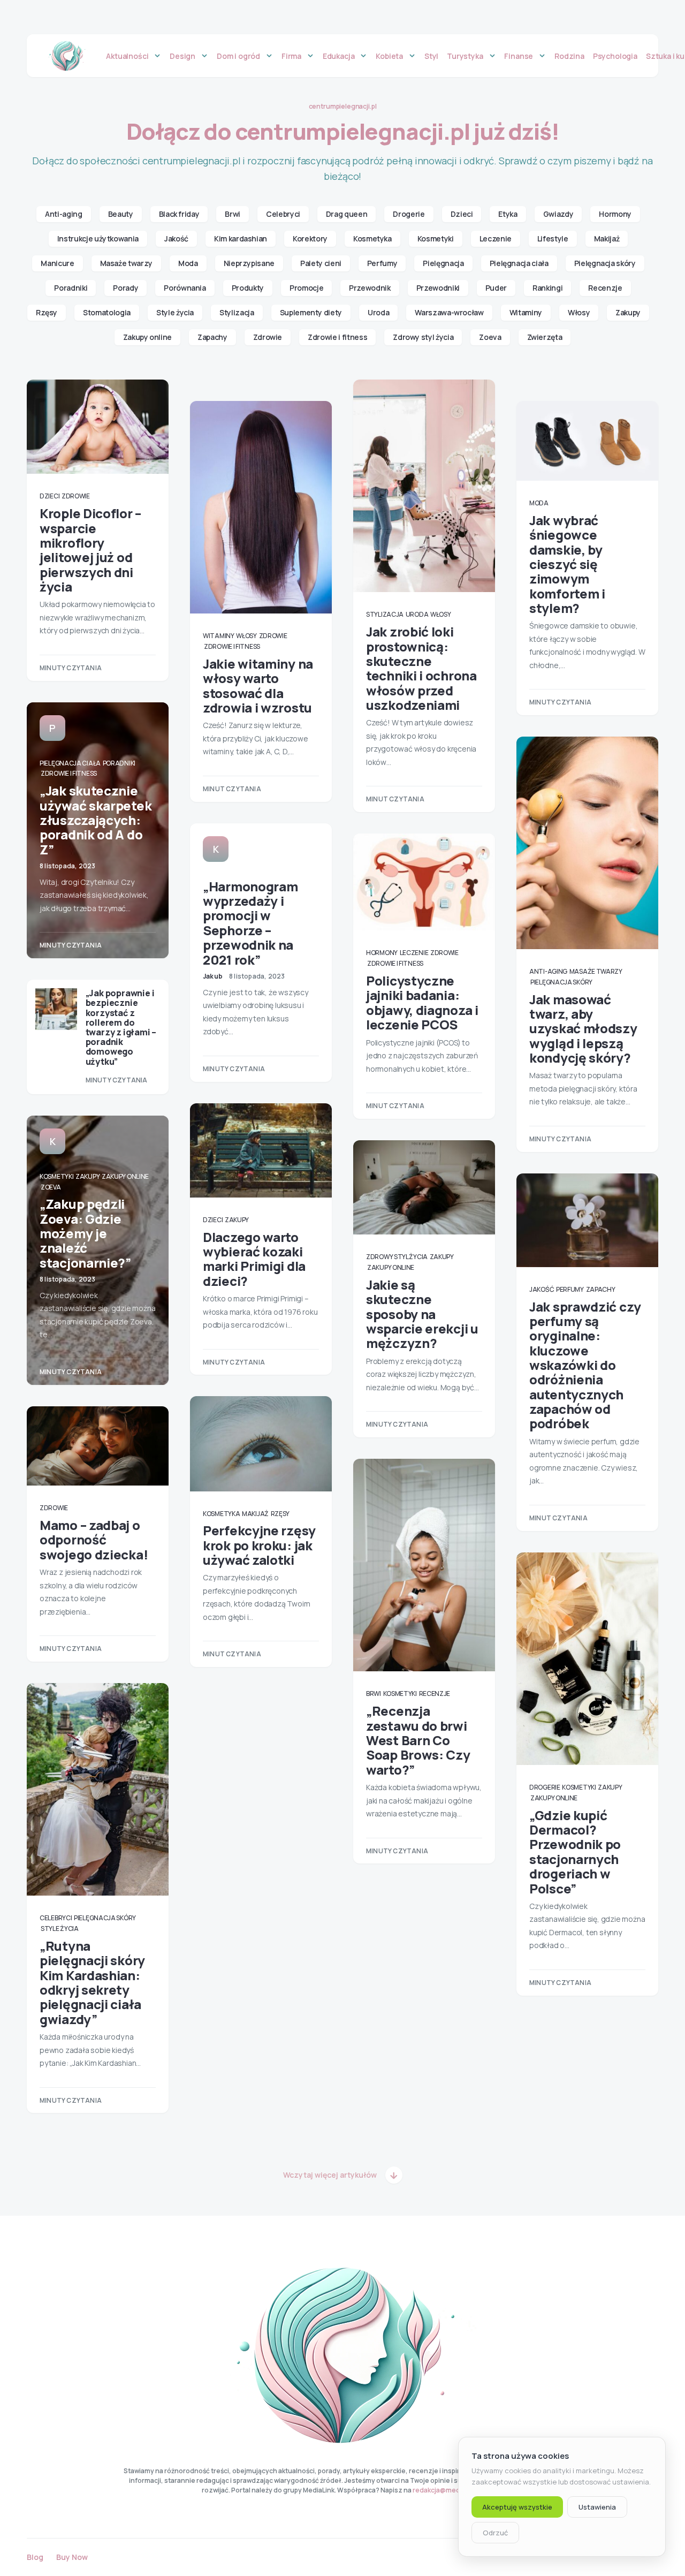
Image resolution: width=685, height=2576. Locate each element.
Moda (188, 263)
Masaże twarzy (126, 263)
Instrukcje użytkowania (98, 238)
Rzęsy (47, 312)
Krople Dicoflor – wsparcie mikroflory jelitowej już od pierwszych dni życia (90, 550)
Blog (35, 2557)
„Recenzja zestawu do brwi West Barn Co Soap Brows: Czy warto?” (418, 1740)
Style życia (175, 312)
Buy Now (72, 2557)
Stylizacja (237, 312)
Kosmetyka (372, 238)
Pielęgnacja (443, 263)
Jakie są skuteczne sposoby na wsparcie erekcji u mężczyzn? (422, 1314)
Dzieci (462, 214)
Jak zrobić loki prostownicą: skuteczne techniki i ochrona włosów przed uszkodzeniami (421, 668)
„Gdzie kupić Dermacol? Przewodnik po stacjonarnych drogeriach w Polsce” (575, 1852)
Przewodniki (438, 288)
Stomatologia (107, 312)
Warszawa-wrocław (449, 312)
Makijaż (607, 238)
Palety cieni (321, 263)
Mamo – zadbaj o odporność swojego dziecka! (94, 1540)
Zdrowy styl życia (423, 337)
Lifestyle (553, 238)
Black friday (179, 214)
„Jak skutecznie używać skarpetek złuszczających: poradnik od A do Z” (96, 820)
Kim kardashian (241, 238)
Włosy (579, 312)
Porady (125, 288)
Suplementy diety (311, 312)
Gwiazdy (558, 214)
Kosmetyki (436, 238)
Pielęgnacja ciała (519, 263)
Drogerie (409, 214)
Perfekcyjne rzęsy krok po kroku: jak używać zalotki (259, 1545)
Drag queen (347, 214)
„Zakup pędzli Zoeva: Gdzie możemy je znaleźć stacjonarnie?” (85, 1233)
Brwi (233, 214)
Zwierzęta (545, 337)
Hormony (615, 214)
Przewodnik (370, 288)
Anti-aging (64, 214)
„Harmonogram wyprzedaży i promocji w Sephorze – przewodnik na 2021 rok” (250, 923)
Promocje (306, 288)
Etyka (508, 214)
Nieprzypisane (249, 263)
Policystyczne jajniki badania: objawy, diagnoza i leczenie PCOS (422, 1002)
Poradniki (71, 288)
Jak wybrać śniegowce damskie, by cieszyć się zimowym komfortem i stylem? (567, 564)
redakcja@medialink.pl (448, 2490)
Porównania (185, 288)
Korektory (310, 238)
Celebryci (283, 214)
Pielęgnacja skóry (605, 263)
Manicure (57, 263)
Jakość (176, 238)
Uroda (378, 312)
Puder (496, 288)
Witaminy (526, 312)
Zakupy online (147, 337)
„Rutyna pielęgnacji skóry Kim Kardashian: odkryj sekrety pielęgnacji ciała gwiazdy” (92, 1982)
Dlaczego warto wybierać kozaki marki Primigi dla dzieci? (254, 1259)
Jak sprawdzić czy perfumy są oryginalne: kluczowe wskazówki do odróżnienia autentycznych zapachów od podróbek (585, 1365)
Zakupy (628, 312)
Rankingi (547, 288)
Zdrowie (268, 337)
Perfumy (382, 263)
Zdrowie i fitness (337, 337)
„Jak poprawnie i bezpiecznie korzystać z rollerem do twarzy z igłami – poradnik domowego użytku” (121, 1027)
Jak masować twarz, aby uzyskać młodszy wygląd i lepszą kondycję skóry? (583, 1028)
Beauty (121, 214)
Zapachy (212, 337)
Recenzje (605, 288)
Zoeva (490, 337)
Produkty (248, 288)
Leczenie (496, 238)
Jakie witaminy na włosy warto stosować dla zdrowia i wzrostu (258, 685)
